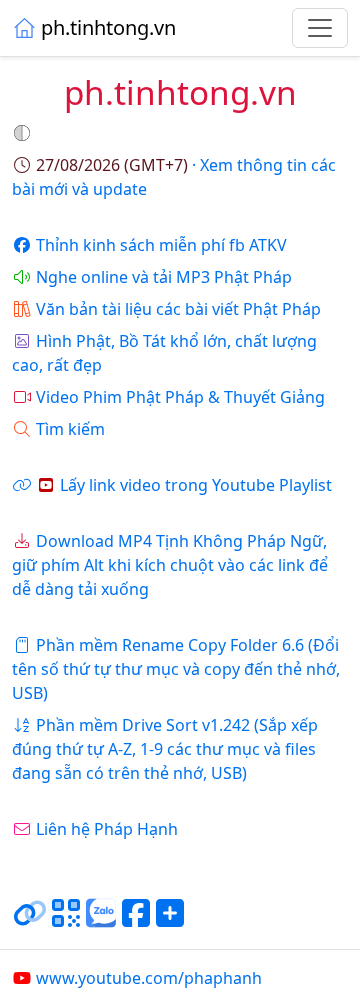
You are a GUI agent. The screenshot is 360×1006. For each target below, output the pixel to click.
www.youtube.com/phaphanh (149, 978)
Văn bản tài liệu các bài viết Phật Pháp (178, 309)
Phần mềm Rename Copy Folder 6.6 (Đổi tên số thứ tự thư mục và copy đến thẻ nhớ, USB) (176, 669)
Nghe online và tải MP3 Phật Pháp (164, 277)
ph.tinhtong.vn (108, 27)
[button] (24, 133)
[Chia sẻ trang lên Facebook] (136, 921)
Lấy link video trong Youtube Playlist (196, 485)
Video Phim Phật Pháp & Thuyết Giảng (180, 397)
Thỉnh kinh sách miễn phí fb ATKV (161, 245)
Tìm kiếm (70, 429)
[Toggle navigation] (320, 28)
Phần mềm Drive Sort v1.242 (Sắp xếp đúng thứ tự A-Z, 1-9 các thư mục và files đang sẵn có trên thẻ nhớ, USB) (165, 749)
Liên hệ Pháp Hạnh (107, 829)
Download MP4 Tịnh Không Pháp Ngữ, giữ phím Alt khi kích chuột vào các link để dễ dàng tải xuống (170, 565)
